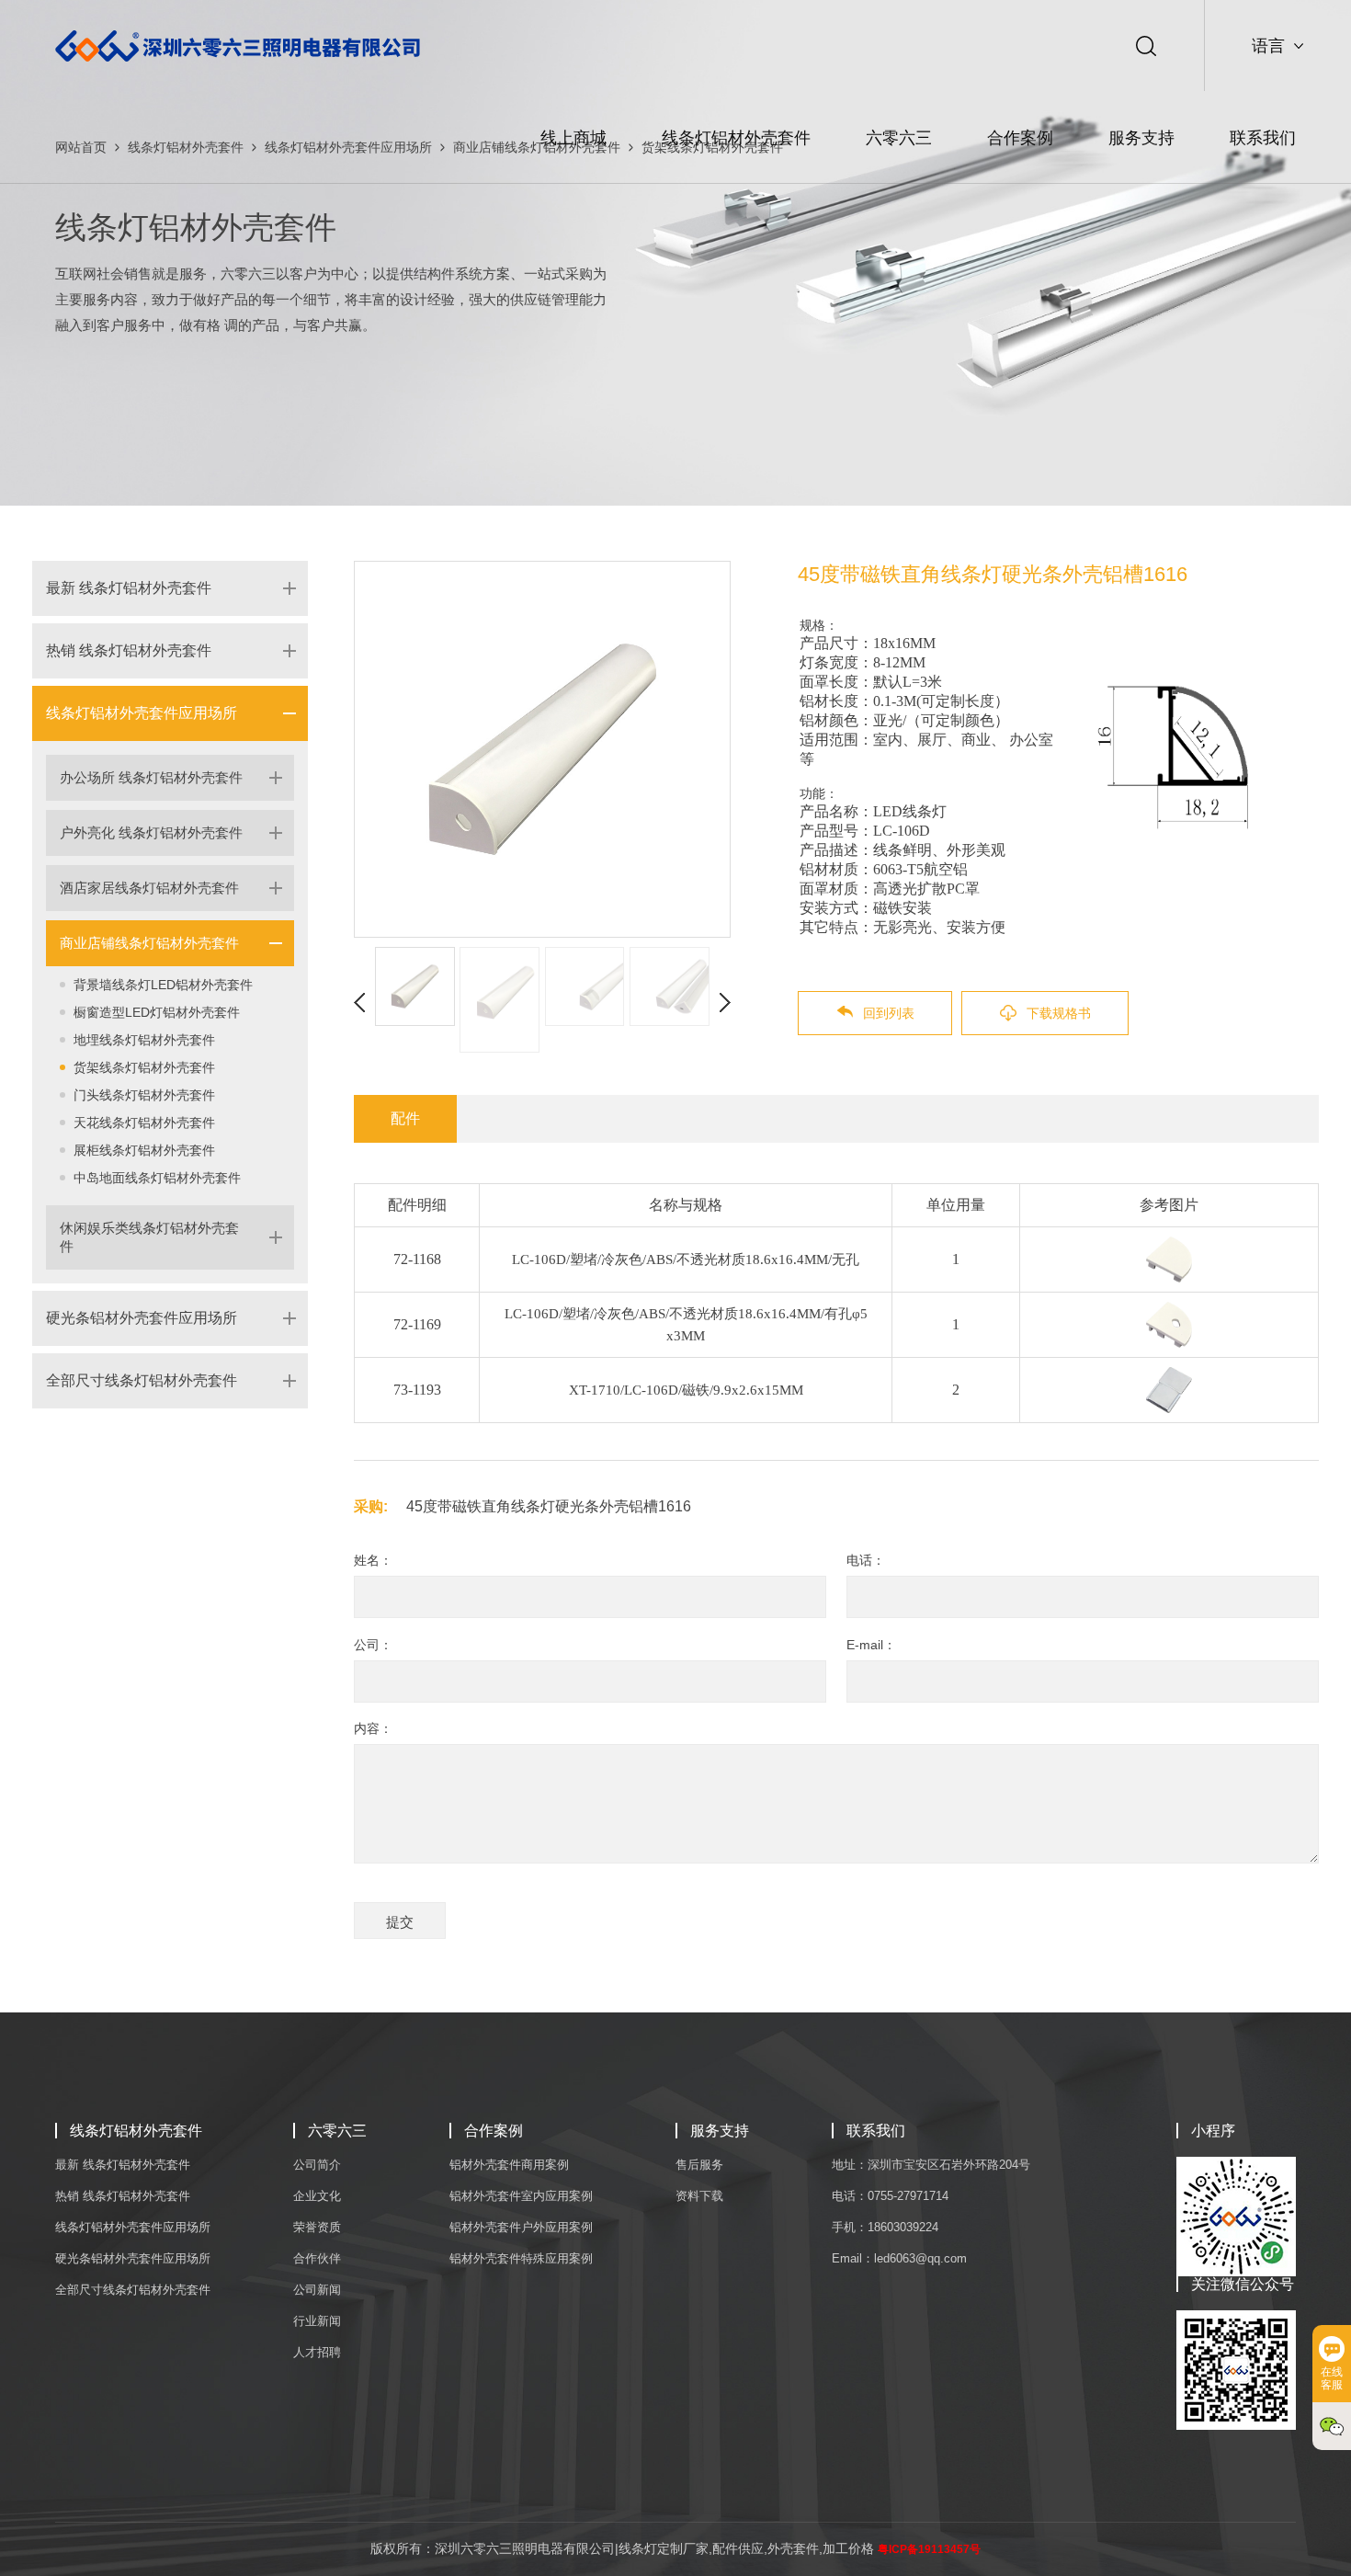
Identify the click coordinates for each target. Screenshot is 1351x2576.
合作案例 (1020, 138)
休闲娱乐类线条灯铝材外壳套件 (149, 1237)
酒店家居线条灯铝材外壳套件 (149, 888)
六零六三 (899, 138)
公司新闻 (317, 2290)
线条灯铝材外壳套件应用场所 (142, 713)
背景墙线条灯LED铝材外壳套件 (163, 985)
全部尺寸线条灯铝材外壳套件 (142, 1380)
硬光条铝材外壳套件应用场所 (142, 1318)
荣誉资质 (317, 2227)
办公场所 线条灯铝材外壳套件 (151, 777)
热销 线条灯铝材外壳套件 (129, 650)
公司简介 (317, 2165)
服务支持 (1141, 138)
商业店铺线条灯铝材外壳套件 (149, 943)
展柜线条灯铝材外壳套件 (144, 1150)
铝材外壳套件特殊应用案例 (521, 2258)
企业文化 (317, 2196)
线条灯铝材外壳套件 (736, 138)
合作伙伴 (317, 2258)
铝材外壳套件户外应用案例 (521, 2227)
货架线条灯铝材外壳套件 (144, 1067)
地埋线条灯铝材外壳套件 (144, 1040)
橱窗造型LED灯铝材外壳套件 (157, 1012)
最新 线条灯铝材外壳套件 (129, 588)
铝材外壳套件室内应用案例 (521, 2196)
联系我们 (1263, 138)
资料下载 (699, 2196)
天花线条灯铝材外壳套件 (144, 1123)
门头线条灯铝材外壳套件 (144, 1095)
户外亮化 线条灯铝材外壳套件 (151, 832)
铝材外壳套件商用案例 (509, 2165)
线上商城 (573, 138)
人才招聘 (317, 2352)
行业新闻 (317, 2321)
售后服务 (699, 2165)
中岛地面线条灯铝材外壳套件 (157, 1178)
